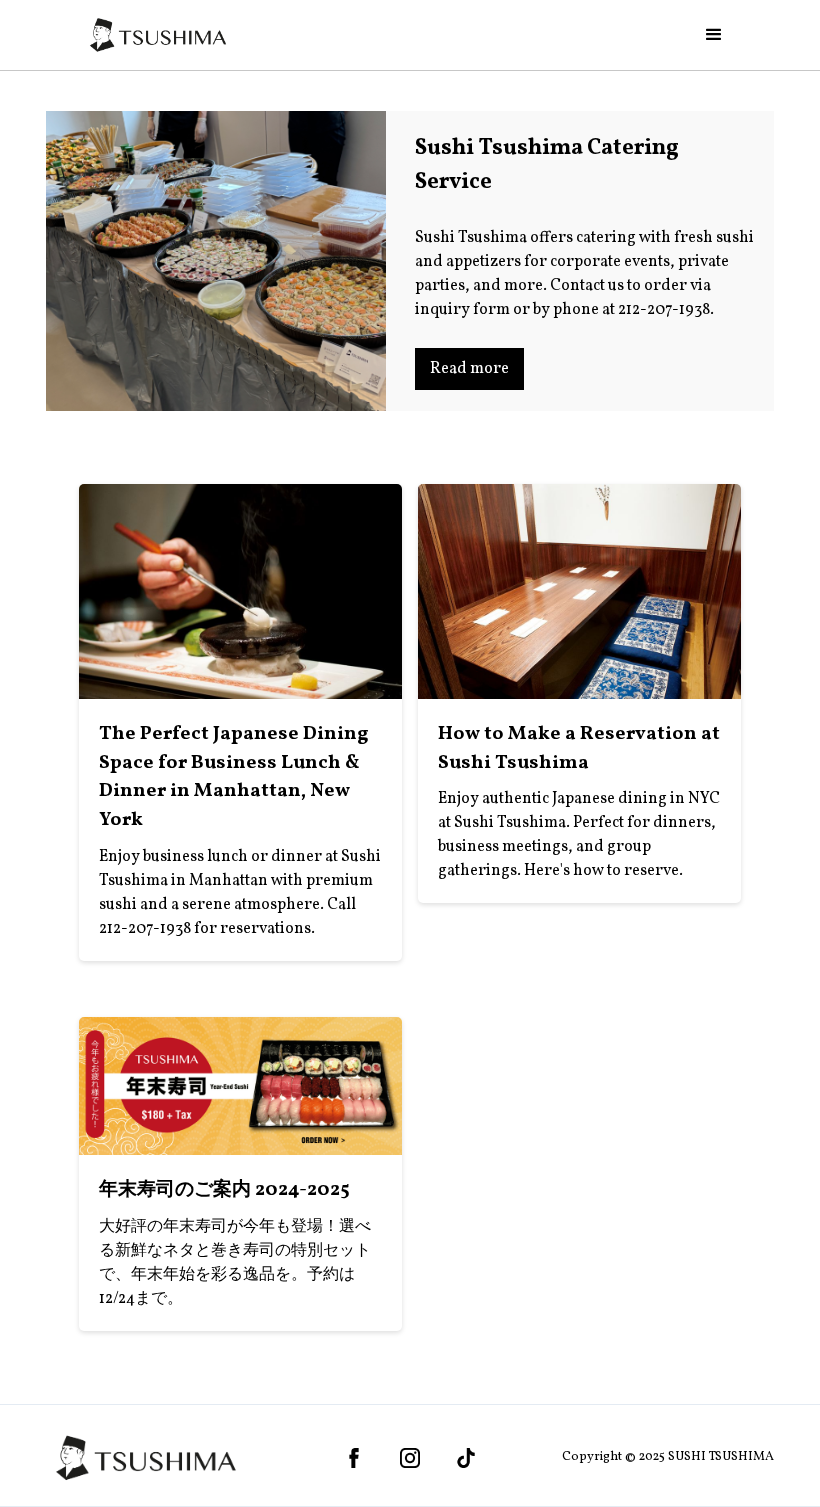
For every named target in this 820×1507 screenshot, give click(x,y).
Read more (469, 369)
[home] (158, 35)
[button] (714, 35)
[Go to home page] (146, 1458)
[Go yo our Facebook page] (354, 1458)
